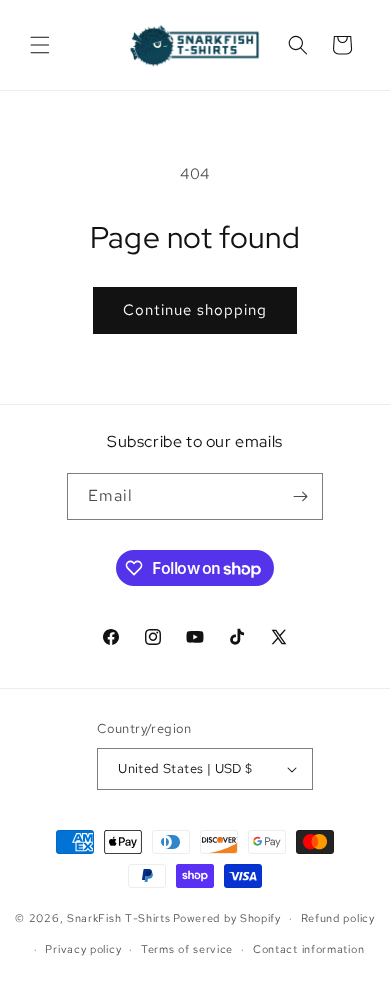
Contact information (308, 949)
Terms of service (187, 949)
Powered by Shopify (227, 918)
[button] (40, 45)
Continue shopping (195, 310)
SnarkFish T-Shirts (119, 918)
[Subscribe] (300, 496)
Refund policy (338, 918)
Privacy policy (83, 949)
